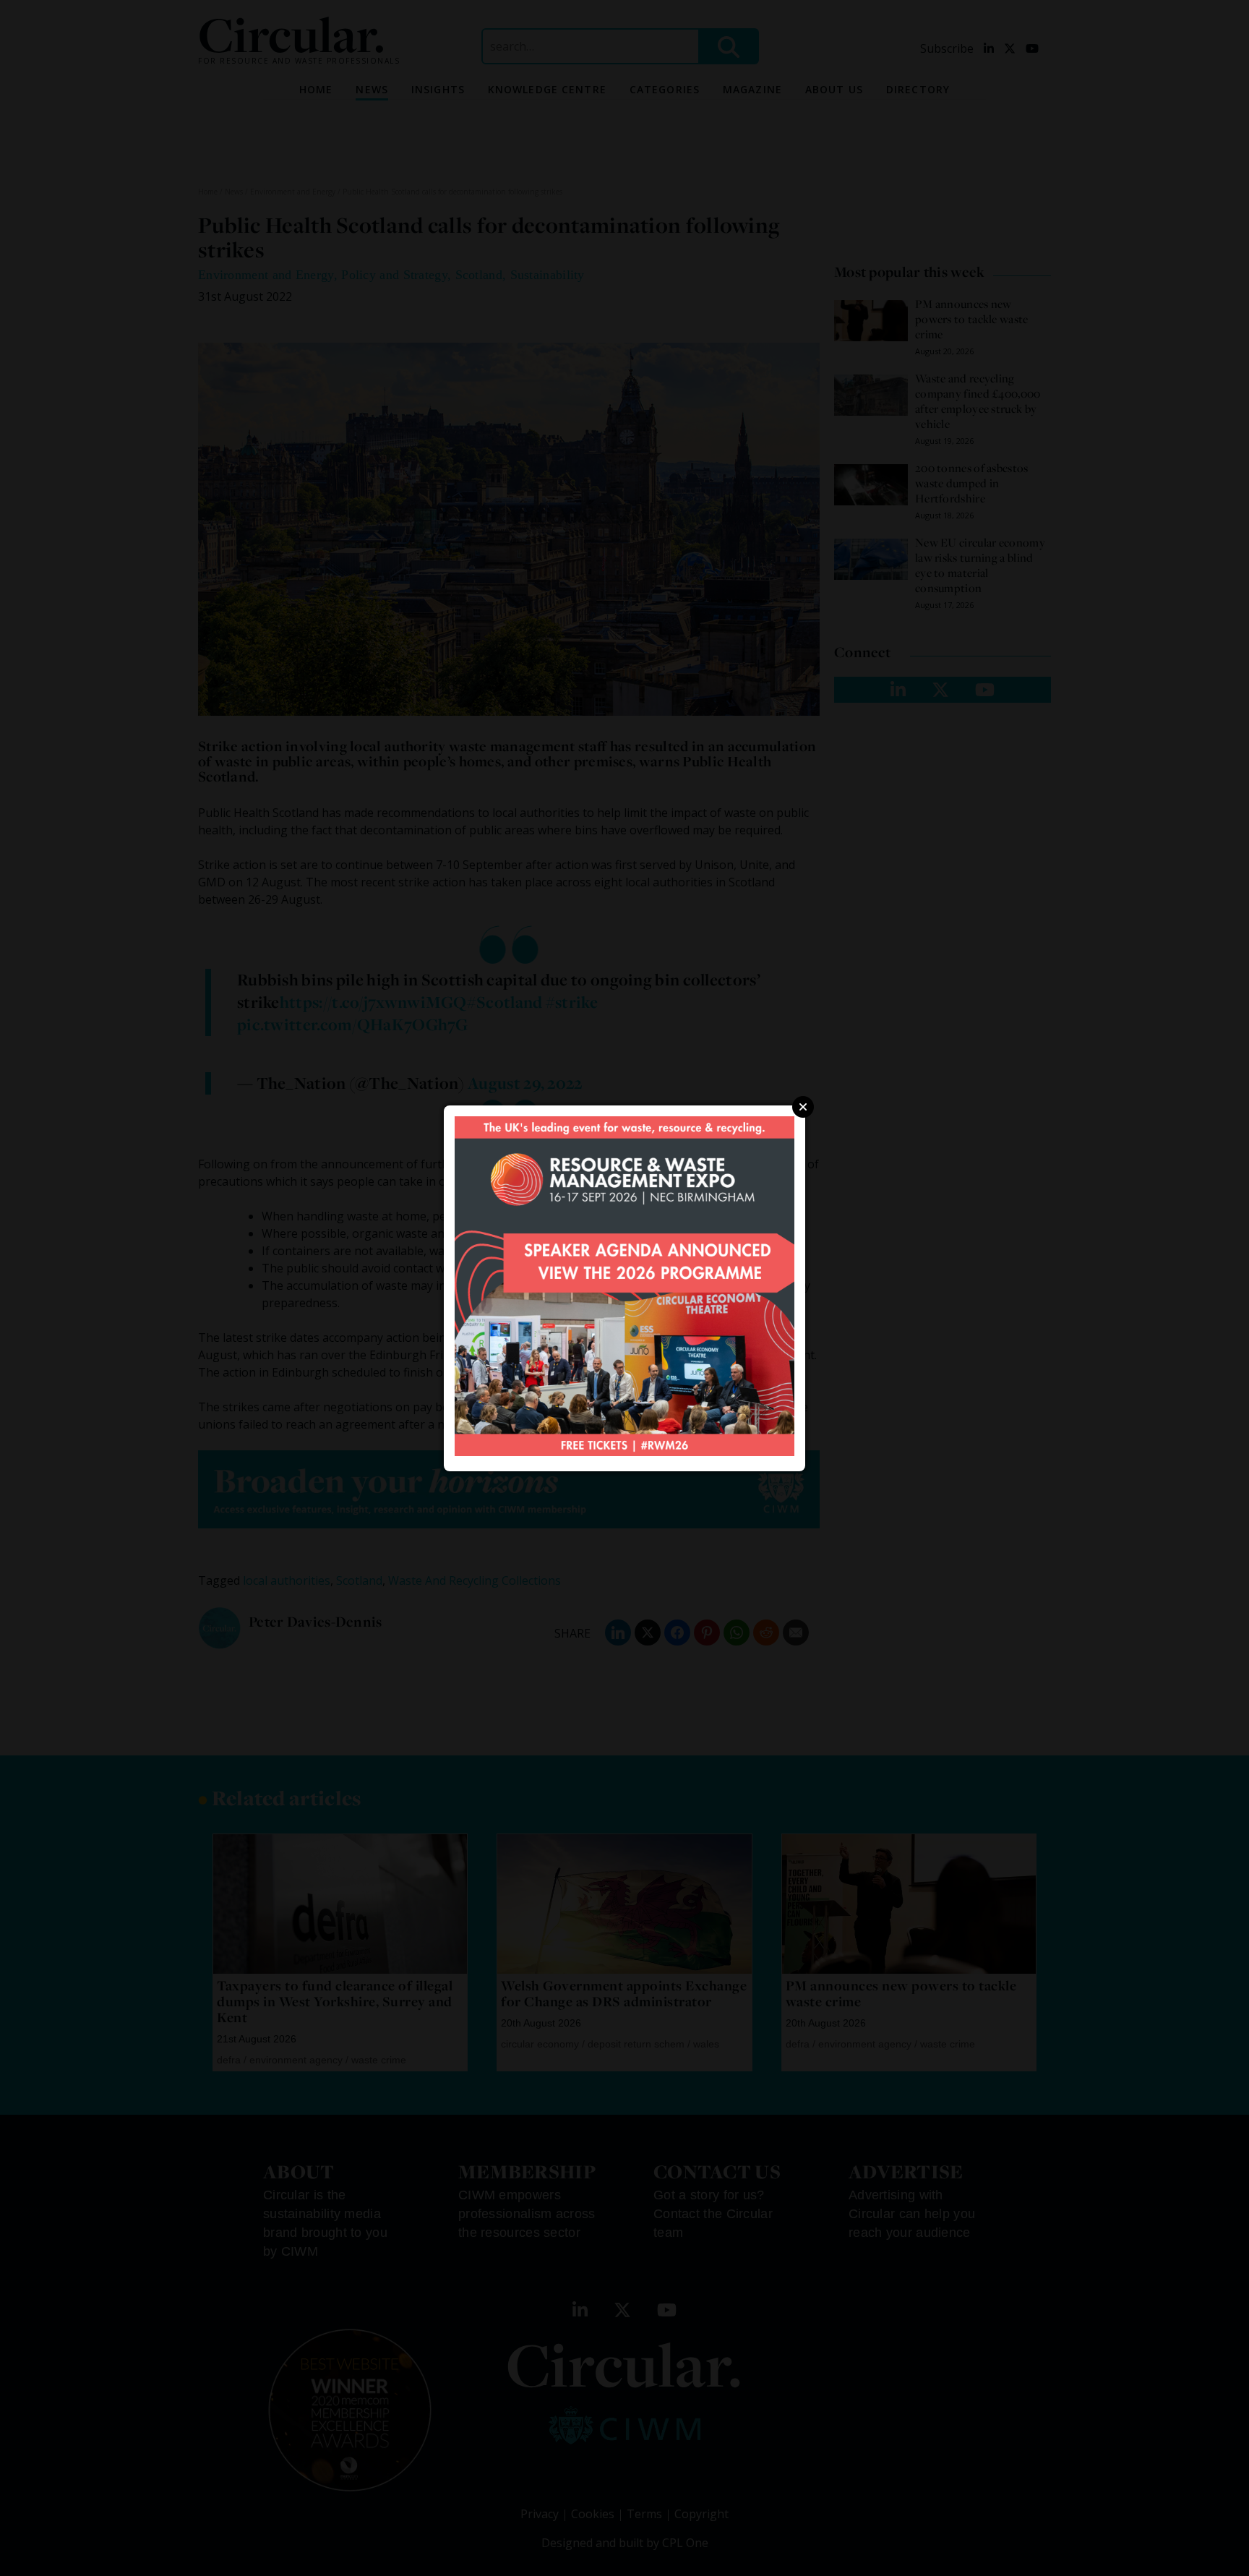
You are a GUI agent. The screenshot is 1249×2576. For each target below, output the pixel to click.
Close (803, 1107)
